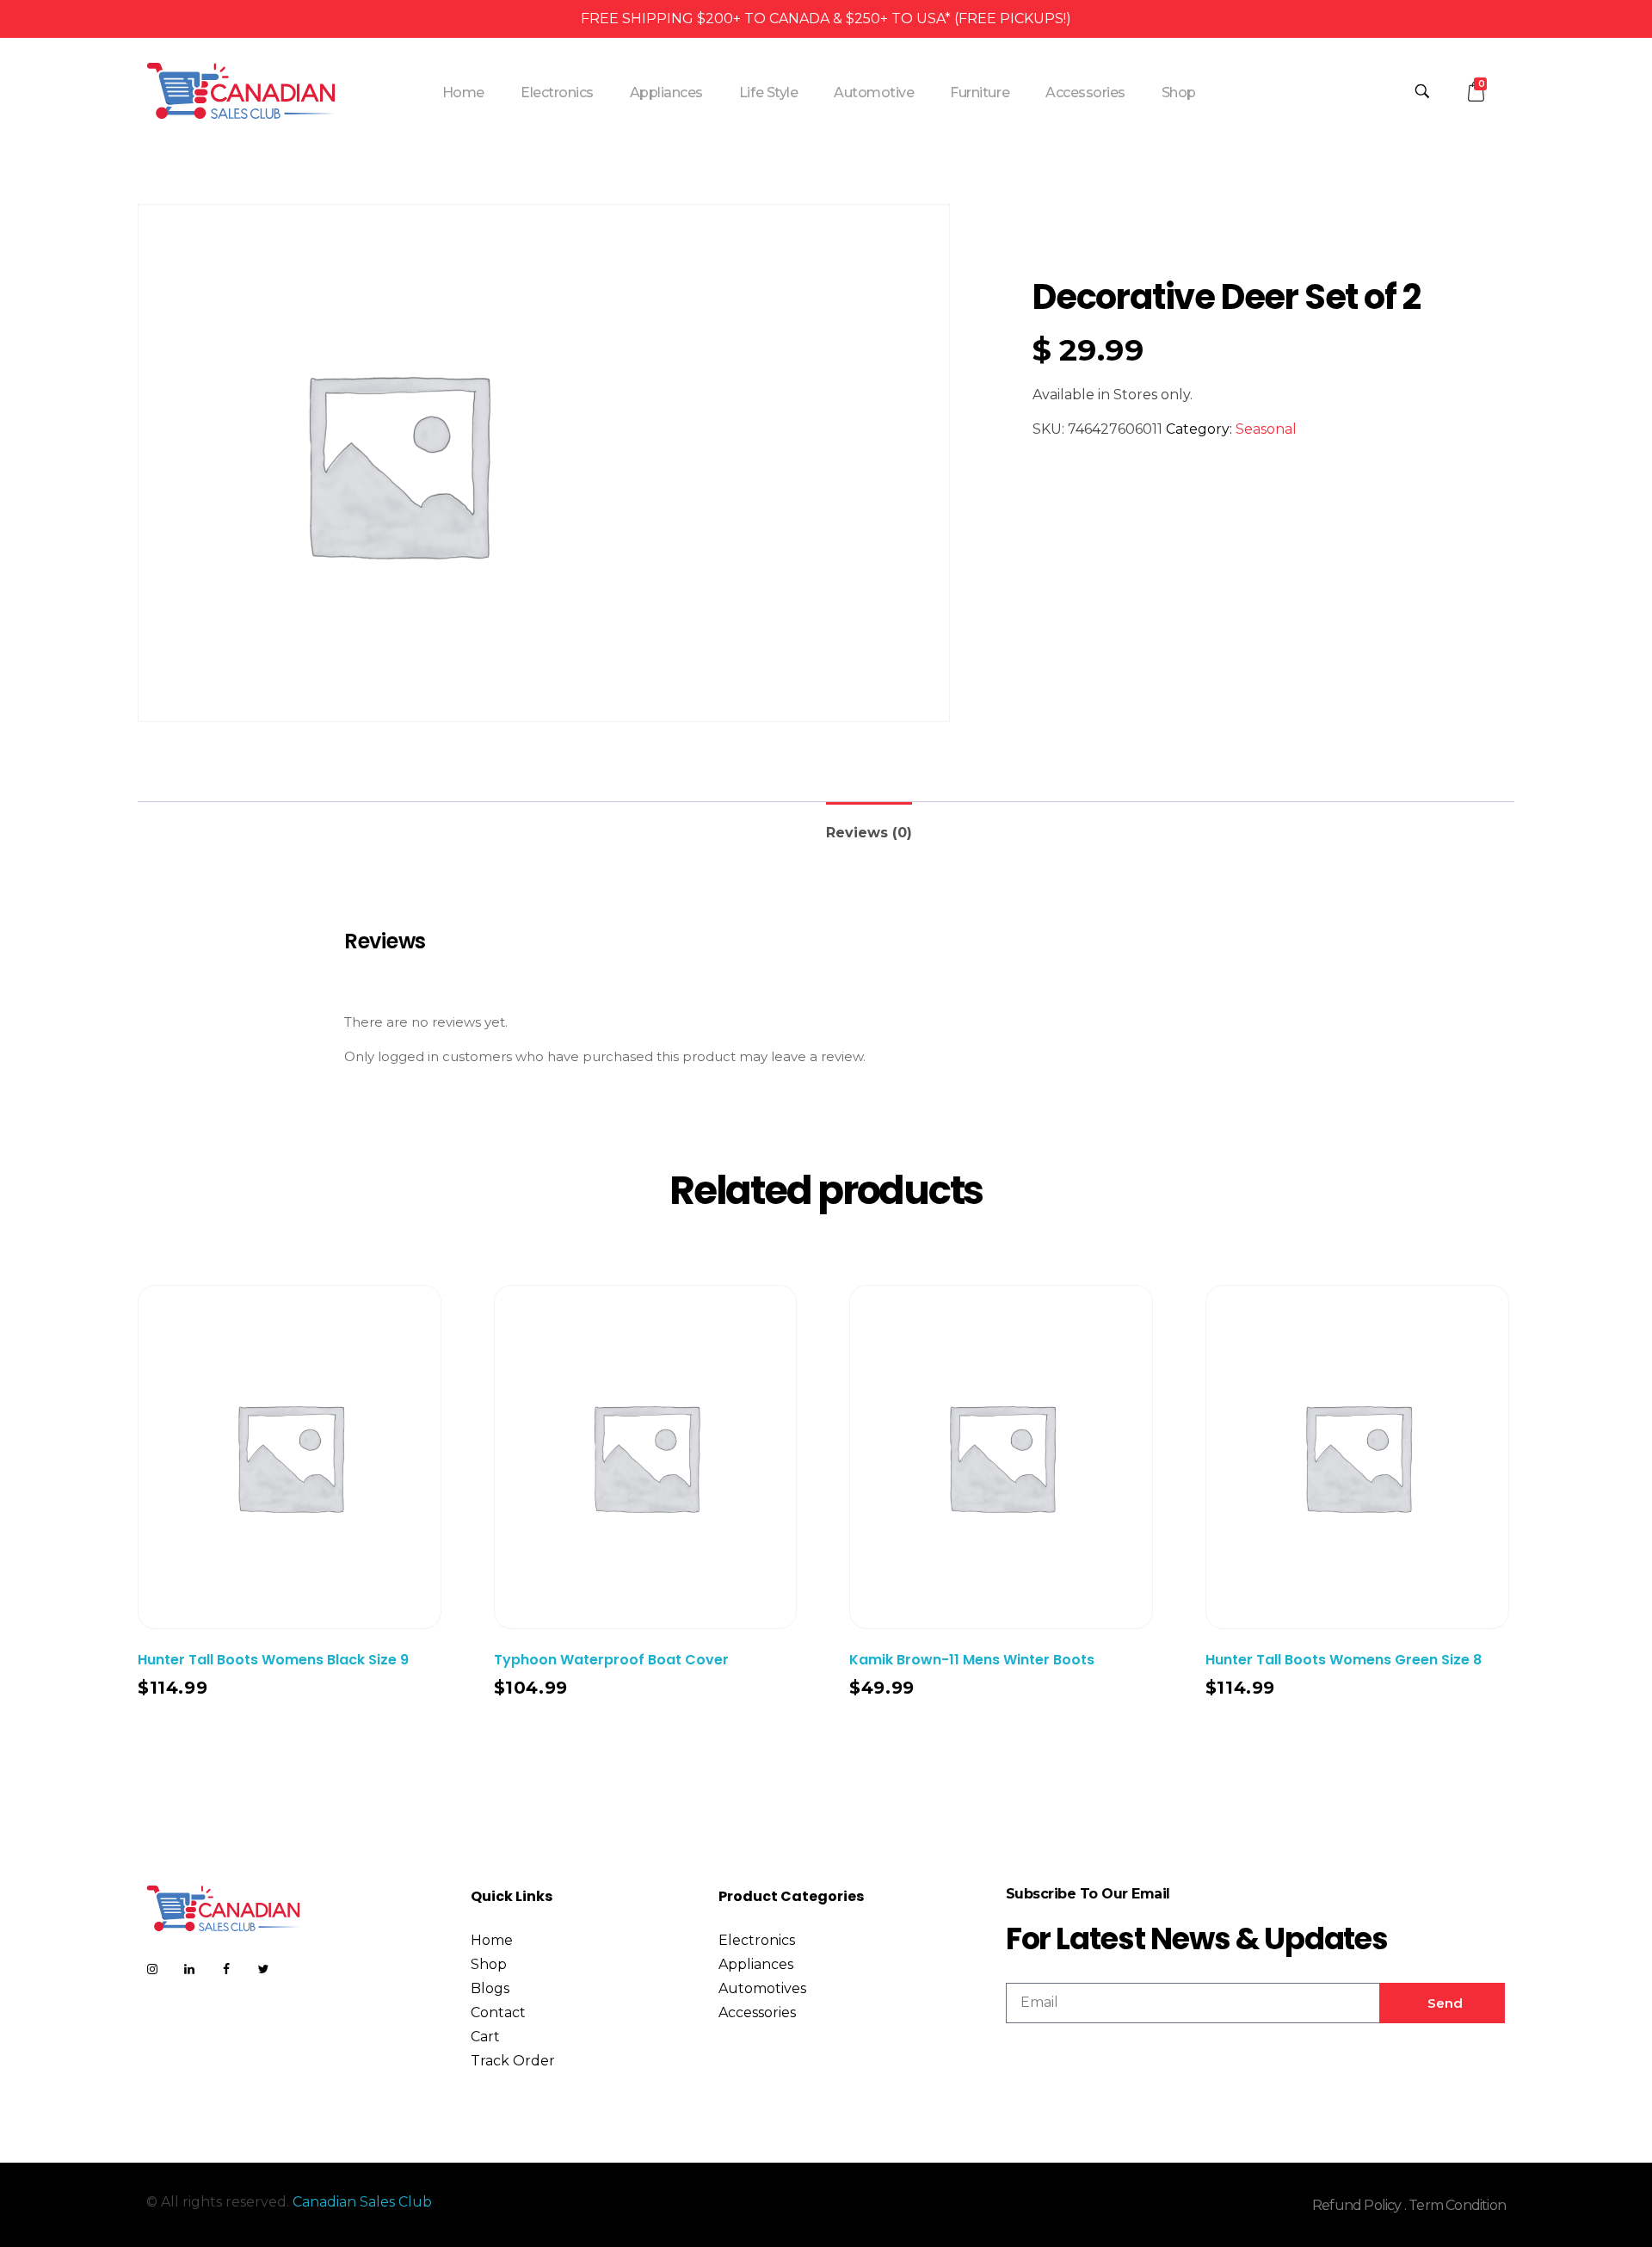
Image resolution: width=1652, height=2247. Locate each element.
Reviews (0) (869, 833)
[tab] (869, 826)
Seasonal (1266, 429)
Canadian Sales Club (362, 2202)
